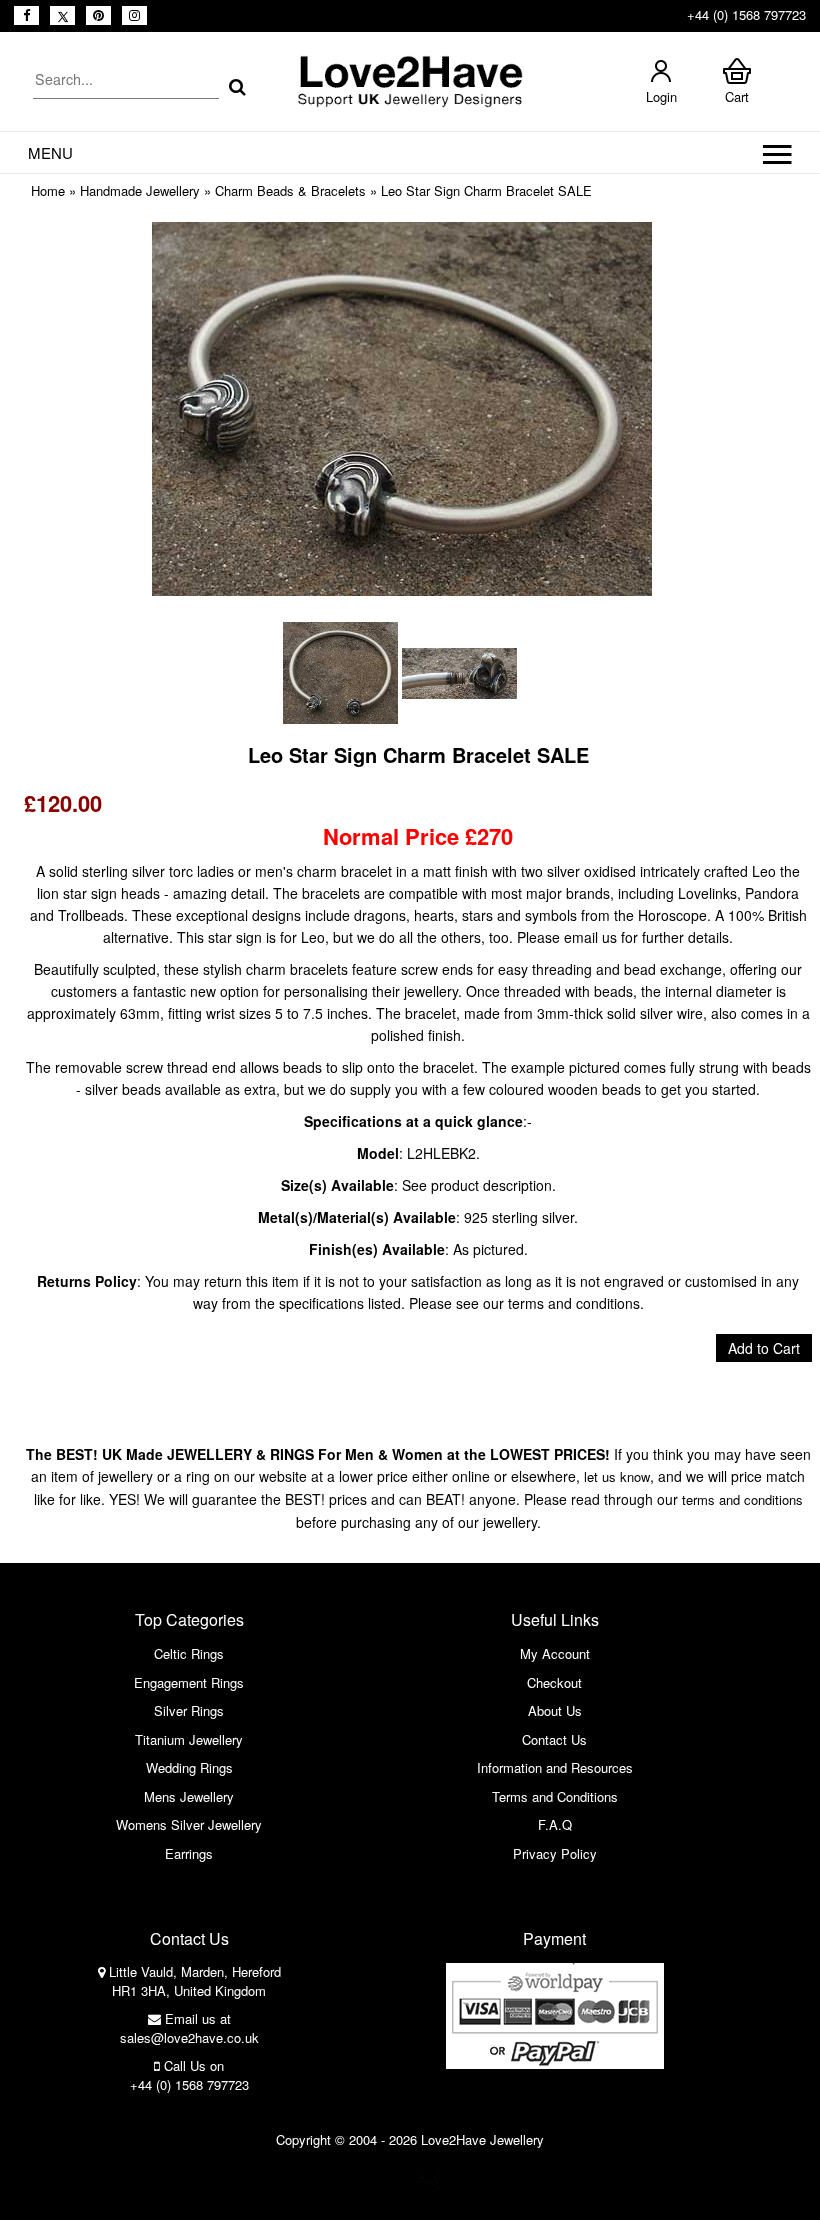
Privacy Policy (555, 1853)
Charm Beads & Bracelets (290, 190)
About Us (555, 1710)
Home (48, 190)
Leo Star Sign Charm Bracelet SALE (486, 190)
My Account (555, 1653)
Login (661, 96)
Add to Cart (764, 1348)
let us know (617, 1476)
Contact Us (554, 1739)
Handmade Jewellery (140, 190)
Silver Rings (189, 1710)
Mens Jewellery (189, 1796)
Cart (737, 96)
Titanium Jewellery (189, 1739)
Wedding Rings (189, 1767)
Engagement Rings (189, 1682)
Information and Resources (555, 1767)
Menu (50, 152)
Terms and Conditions (555, 1796)
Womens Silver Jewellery (189, 1824)
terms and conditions (742, 1499)
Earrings (189, 1853)
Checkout (554, 1682)
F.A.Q (555, 1824)
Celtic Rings (189, 1653)
